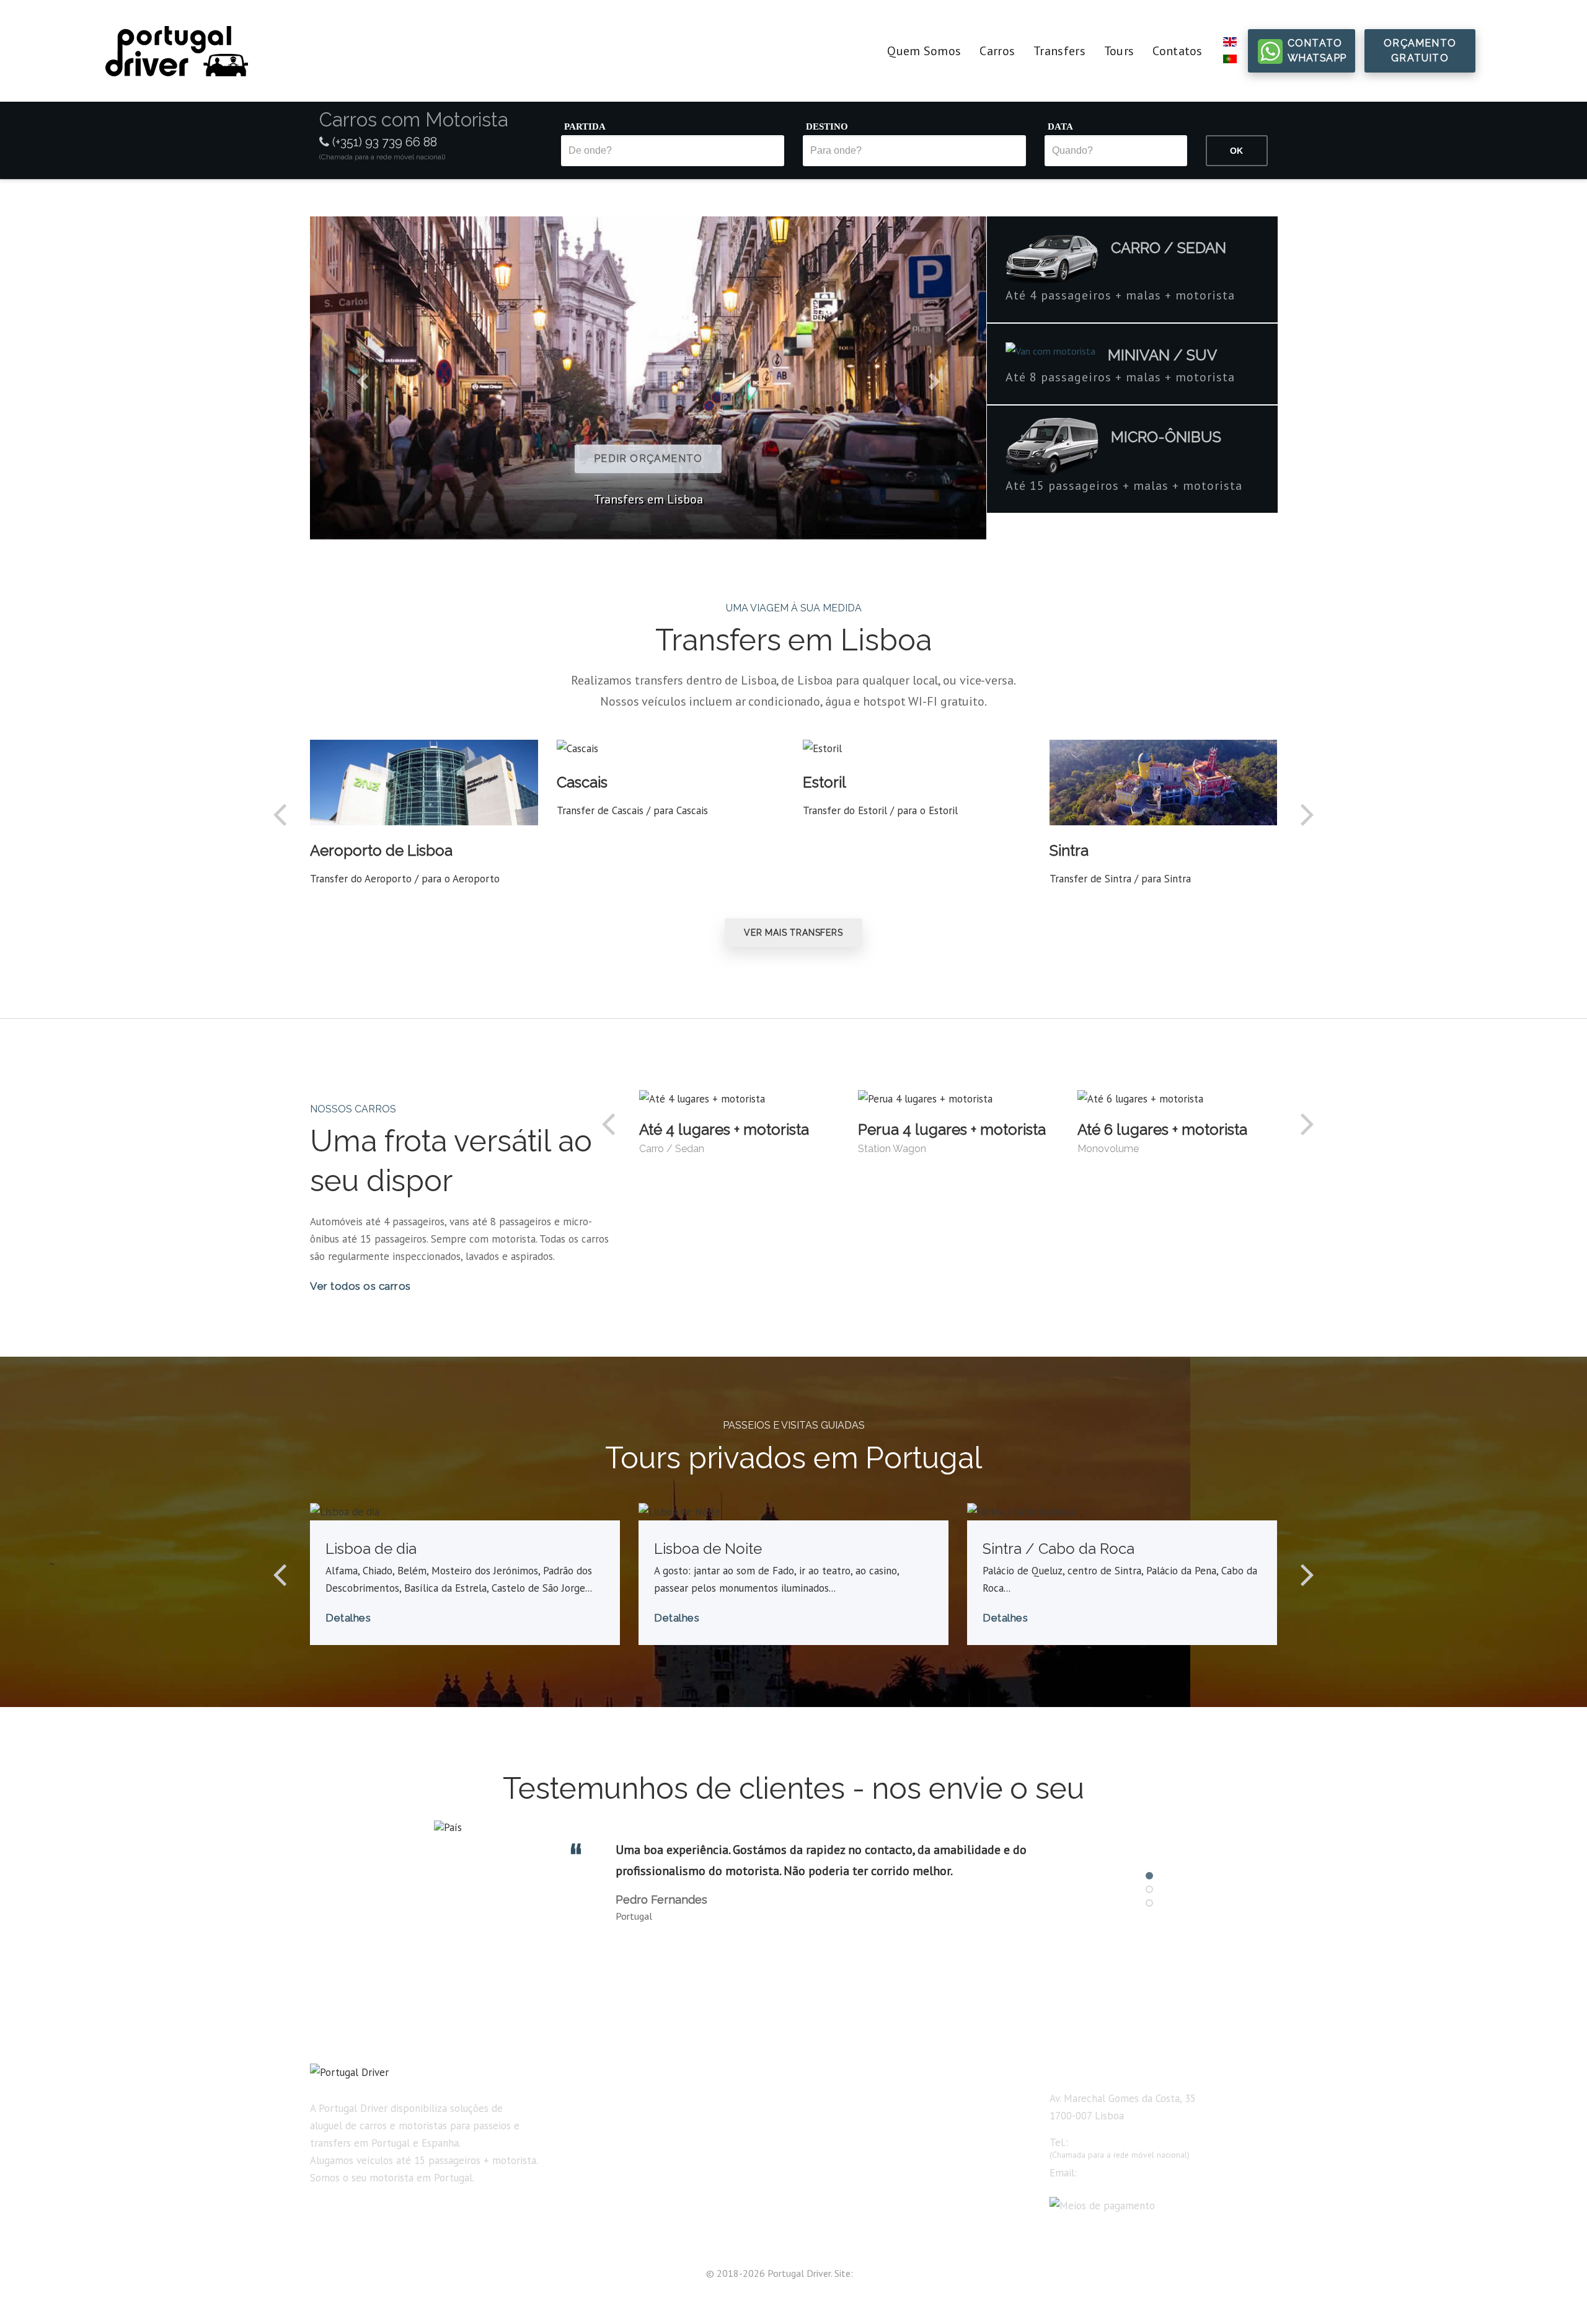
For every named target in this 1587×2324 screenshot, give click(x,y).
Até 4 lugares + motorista (724, 1129)
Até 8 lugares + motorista (861, 2188)
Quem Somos (924, 51)
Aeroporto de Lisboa (381, 850)
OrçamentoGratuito (1420, 51)
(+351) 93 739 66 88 (383, 142)
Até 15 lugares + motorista (864, 2210)
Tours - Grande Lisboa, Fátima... (626, 2165)
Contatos (1177, 51)
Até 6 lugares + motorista (1162, 1129)
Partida (585, 126)
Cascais (582, 782)
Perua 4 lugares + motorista (952, 1129)
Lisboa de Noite (708, 1549)
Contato (1317, 51)
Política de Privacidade (608, 2210)
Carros (997, 51)
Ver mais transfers (793, 933)
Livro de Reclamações (606, 2232)
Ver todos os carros (360, 1286)
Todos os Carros (838, 2098)
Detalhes (348, 1618)
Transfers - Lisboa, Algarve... (619, 2143)
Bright (868, 2273)
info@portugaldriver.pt (1128, 2173)
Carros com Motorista (605, 2121)
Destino (827, 126)
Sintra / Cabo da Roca (1059, 1549)
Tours (1119, 51)
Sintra (1069, 850)
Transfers (1059, 51)
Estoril (824, 782)
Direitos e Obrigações (605, 2188)
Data (1060, 126)
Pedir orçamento (561, 459)
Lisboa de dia (371, 1549)
